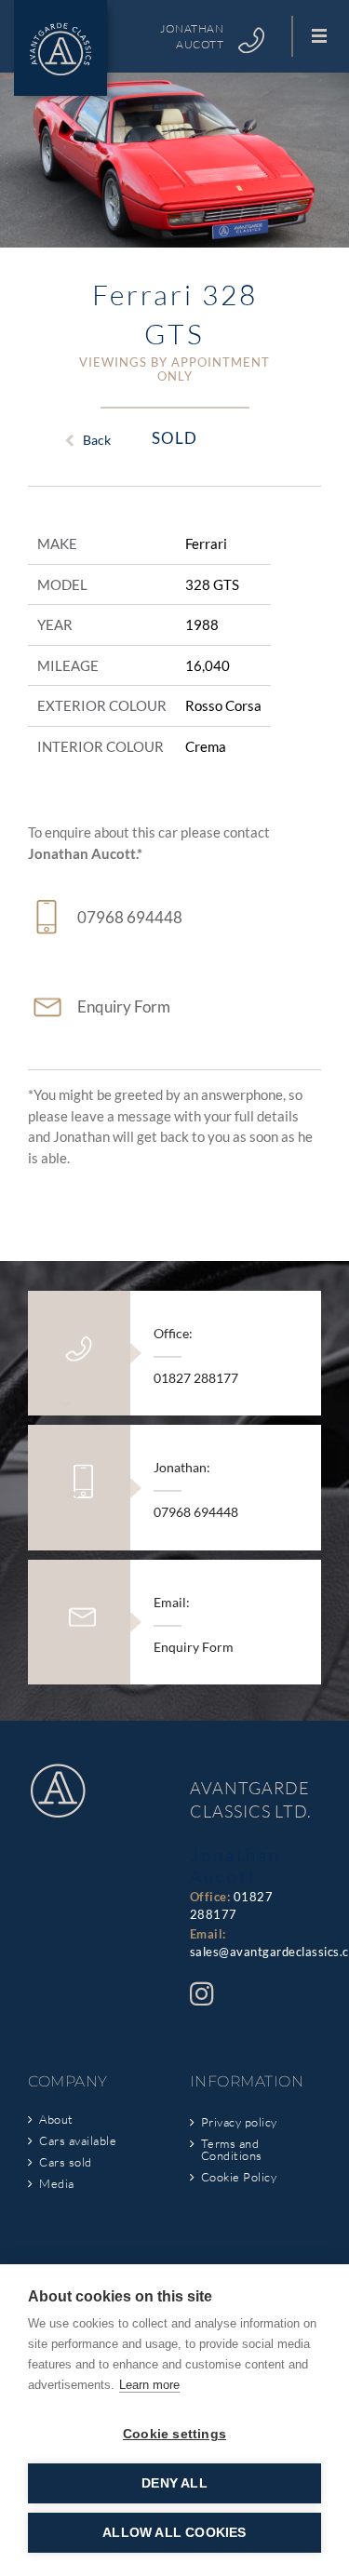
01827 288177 (196, 1378)
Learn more (149, 2385)
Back (97, 440)
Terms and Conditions (232, 2150)
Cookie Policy (239, 2177)
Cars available (78, 2141)
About (56, 2120)
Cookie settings (174, 2434)
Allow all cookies (174, 2533)
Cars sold (66, 2162)
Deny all (174, 2483)
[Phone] (251, 41)
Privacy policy (239, 2122)
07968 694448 (130, 917)
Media (57, 2184)
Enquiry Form (124, 1006)
